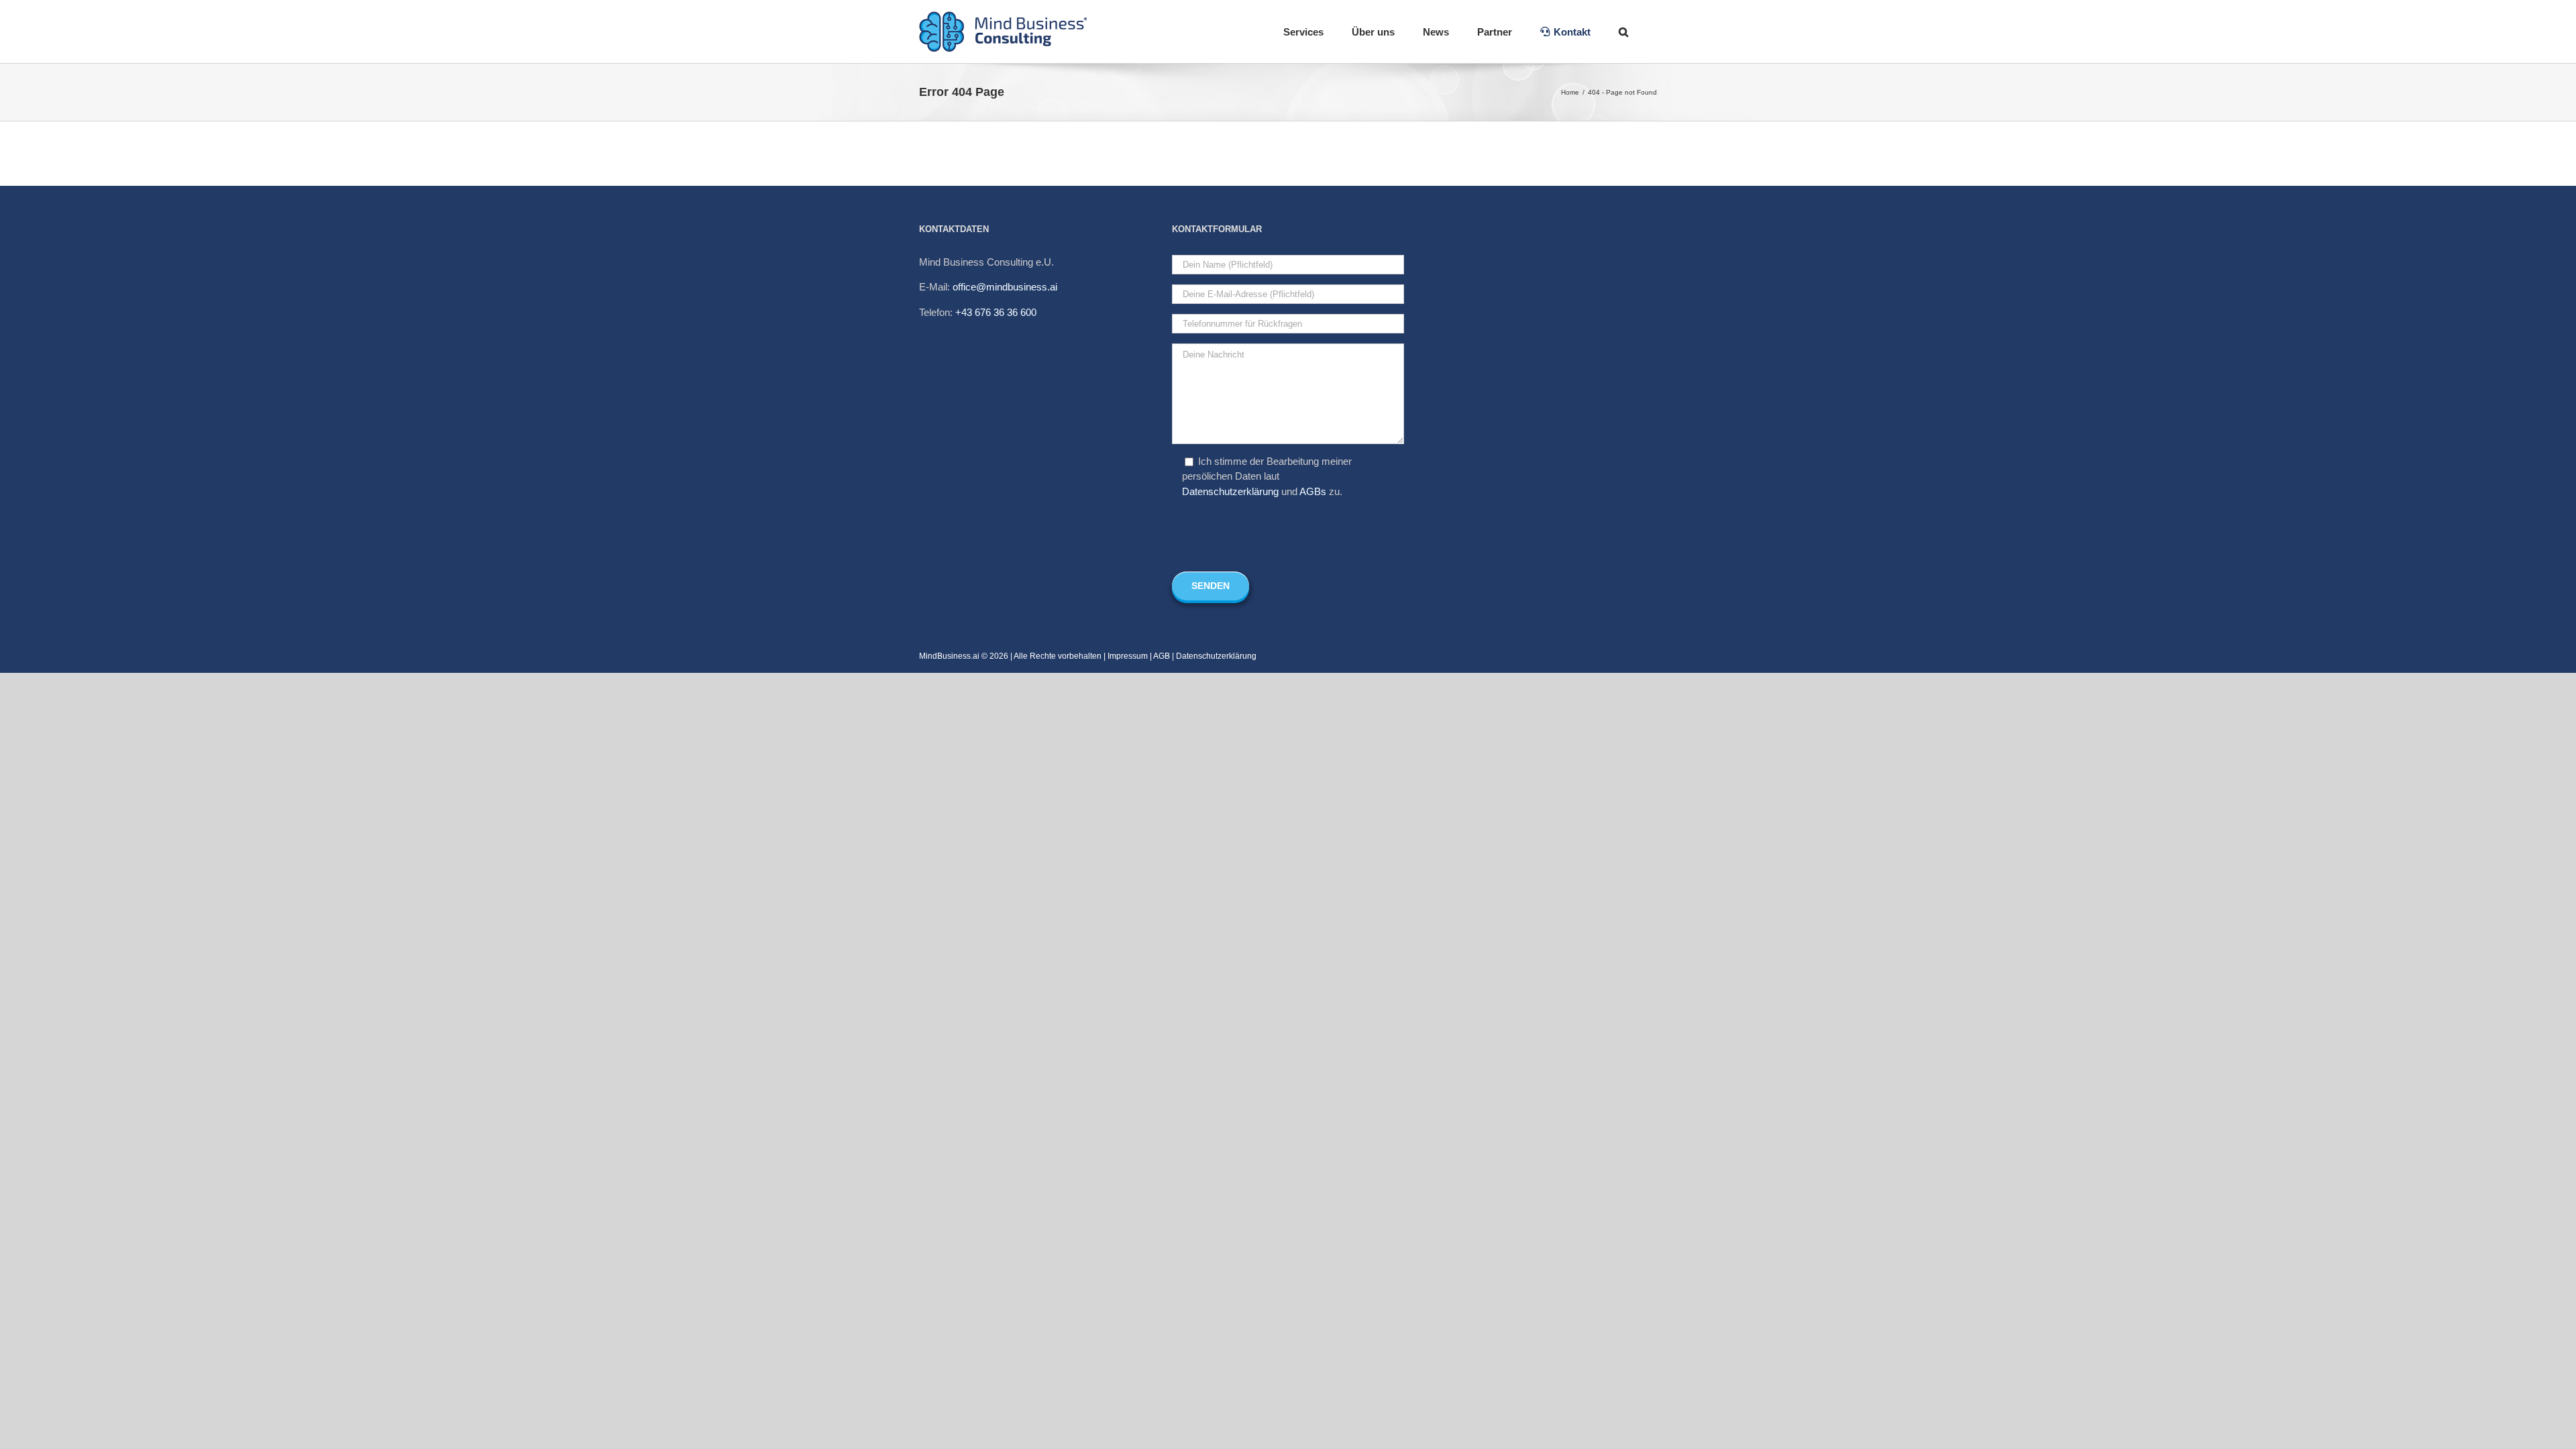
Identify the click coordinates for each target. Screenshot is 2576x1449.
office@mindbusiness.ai (1005, 287)
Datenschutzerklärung (1230, 491)
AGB (1162, 656)
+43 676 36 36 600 (996, 312)
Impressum (1128, 656)
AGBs (1313, 491)
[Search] (1624, 32)
